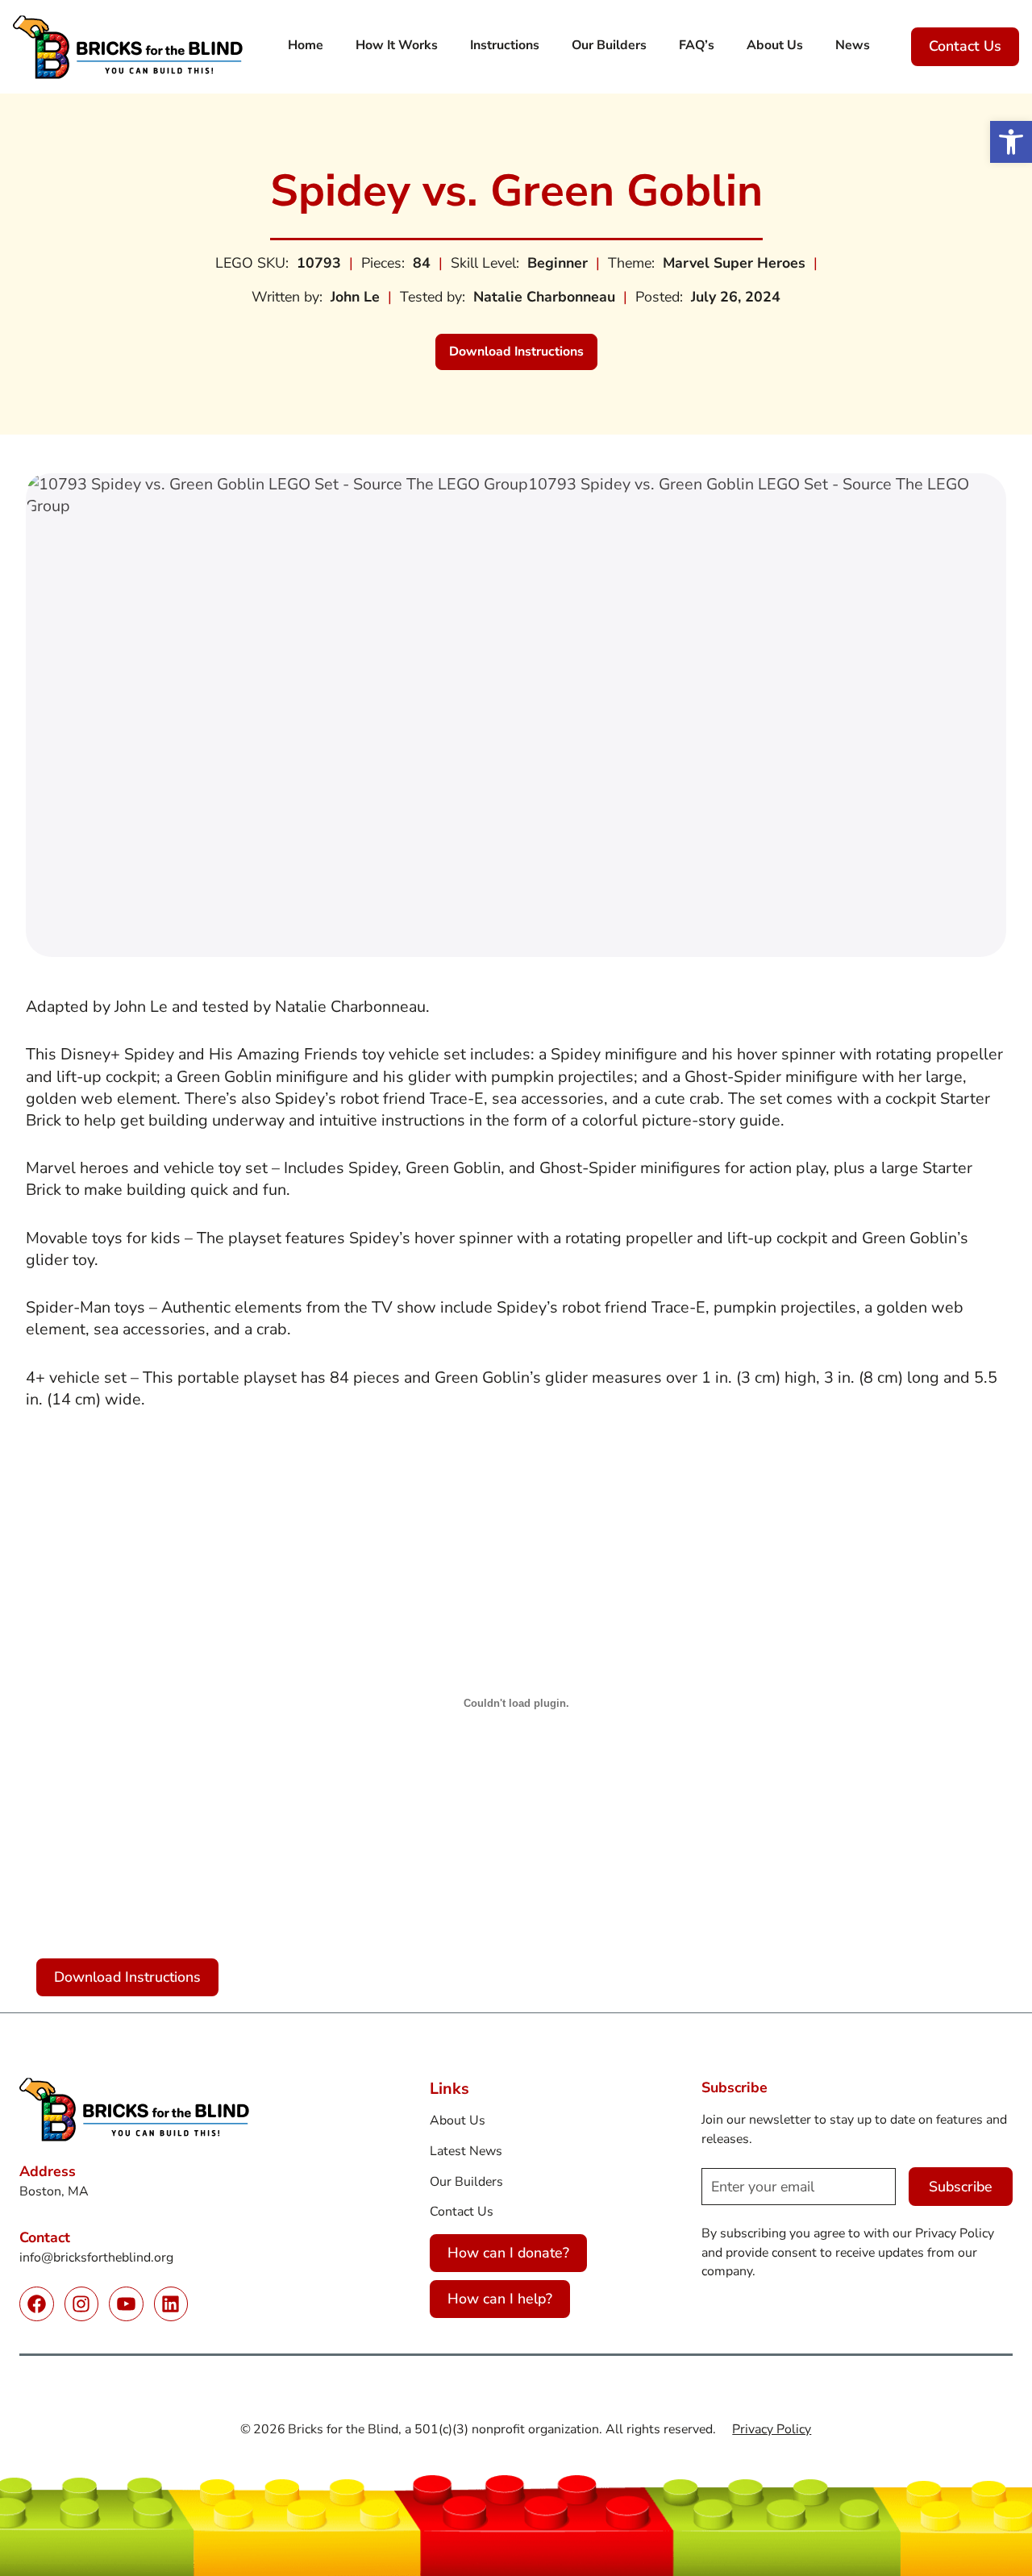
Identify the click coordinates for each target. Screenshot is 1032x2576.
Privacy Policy (772, 2429)
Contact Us (965, 46)
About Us (458, 2120)
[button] (1011, 142)
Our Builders (466, 2182)
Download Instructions (523, 356)
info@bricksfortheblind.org (96, 2258)
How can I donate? (508, 2253)
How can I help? (500, 2299)
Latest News (466, 2151)
